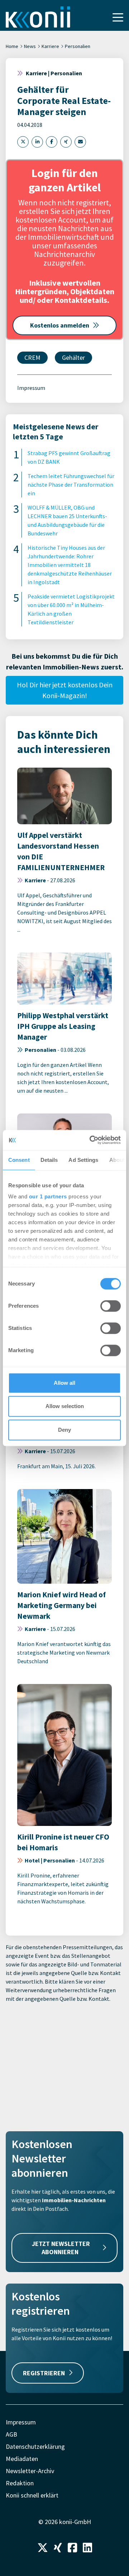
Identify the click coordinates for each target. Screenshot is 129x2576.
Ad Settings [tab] (83, 1160)
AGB (11, 2434)
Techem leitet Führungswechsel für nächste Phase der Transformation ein (71, 485)
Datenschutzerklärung (35, 2446)
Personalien (78, 46)
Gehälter (73, 357)
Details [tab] (49, 1160)
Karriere (50, 46)
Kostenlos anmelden (60, 325)
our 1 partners (48, 1196)
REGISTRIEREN (44, 2373)
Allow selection (65, 1406)
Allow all (64, 1383)
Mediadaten (22, 2459)
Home (12, 46)
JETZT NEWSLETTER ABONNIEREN (61, 2248)
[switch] (111, 1306)
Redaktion (20, 2483)
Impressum (31, 388)
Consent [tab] (19, 1160)
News (30, 46)
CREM (32, 357)
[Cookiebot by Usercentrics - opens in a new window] (91, 1140)
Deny (64, 1430)
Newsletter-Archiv (30, 2471)
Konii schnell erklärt (32, 2495)
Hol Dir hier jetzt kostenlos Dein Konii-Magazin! (65, 690)
